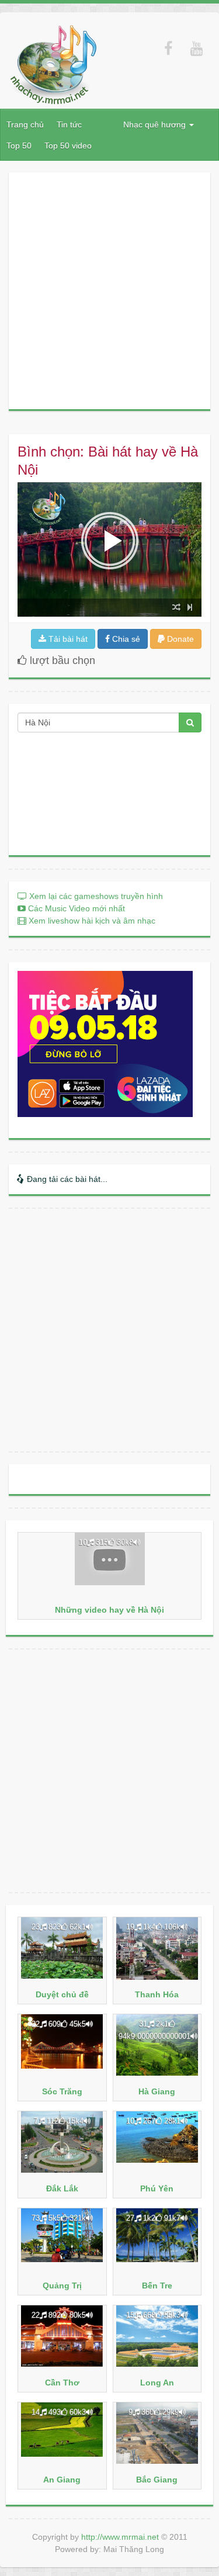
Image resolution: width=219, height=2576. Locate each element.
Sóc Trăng (62, 2091)
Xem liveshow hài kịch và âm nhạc (91, 921)
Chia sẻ (125, 639)
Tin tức (69, 125)
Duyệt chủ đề (62, 1994)
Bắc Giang (157, 2480)
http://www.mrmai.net (120, 2537)
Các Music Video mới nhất (75, 908)
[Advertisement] (109, 291)
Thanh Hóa (157, 1994)
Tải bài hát (67, 639)
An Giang (62, 2480)
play (110, 541)
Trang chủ (25, 125)
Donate (179, 639)
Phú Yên (157, 2188)
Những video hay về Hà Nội (109, 1610)
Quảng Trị (62, 2285)
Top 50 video (68, 146)
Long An (157, 2383)
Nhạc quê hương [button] (156, 125)
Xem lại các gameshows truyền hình (95, 896)
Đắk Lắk (62, 2188)
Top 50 (19, 146)
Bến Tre (157, 2285)
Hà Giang (157, 2091)
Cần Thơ (62, 2383)
